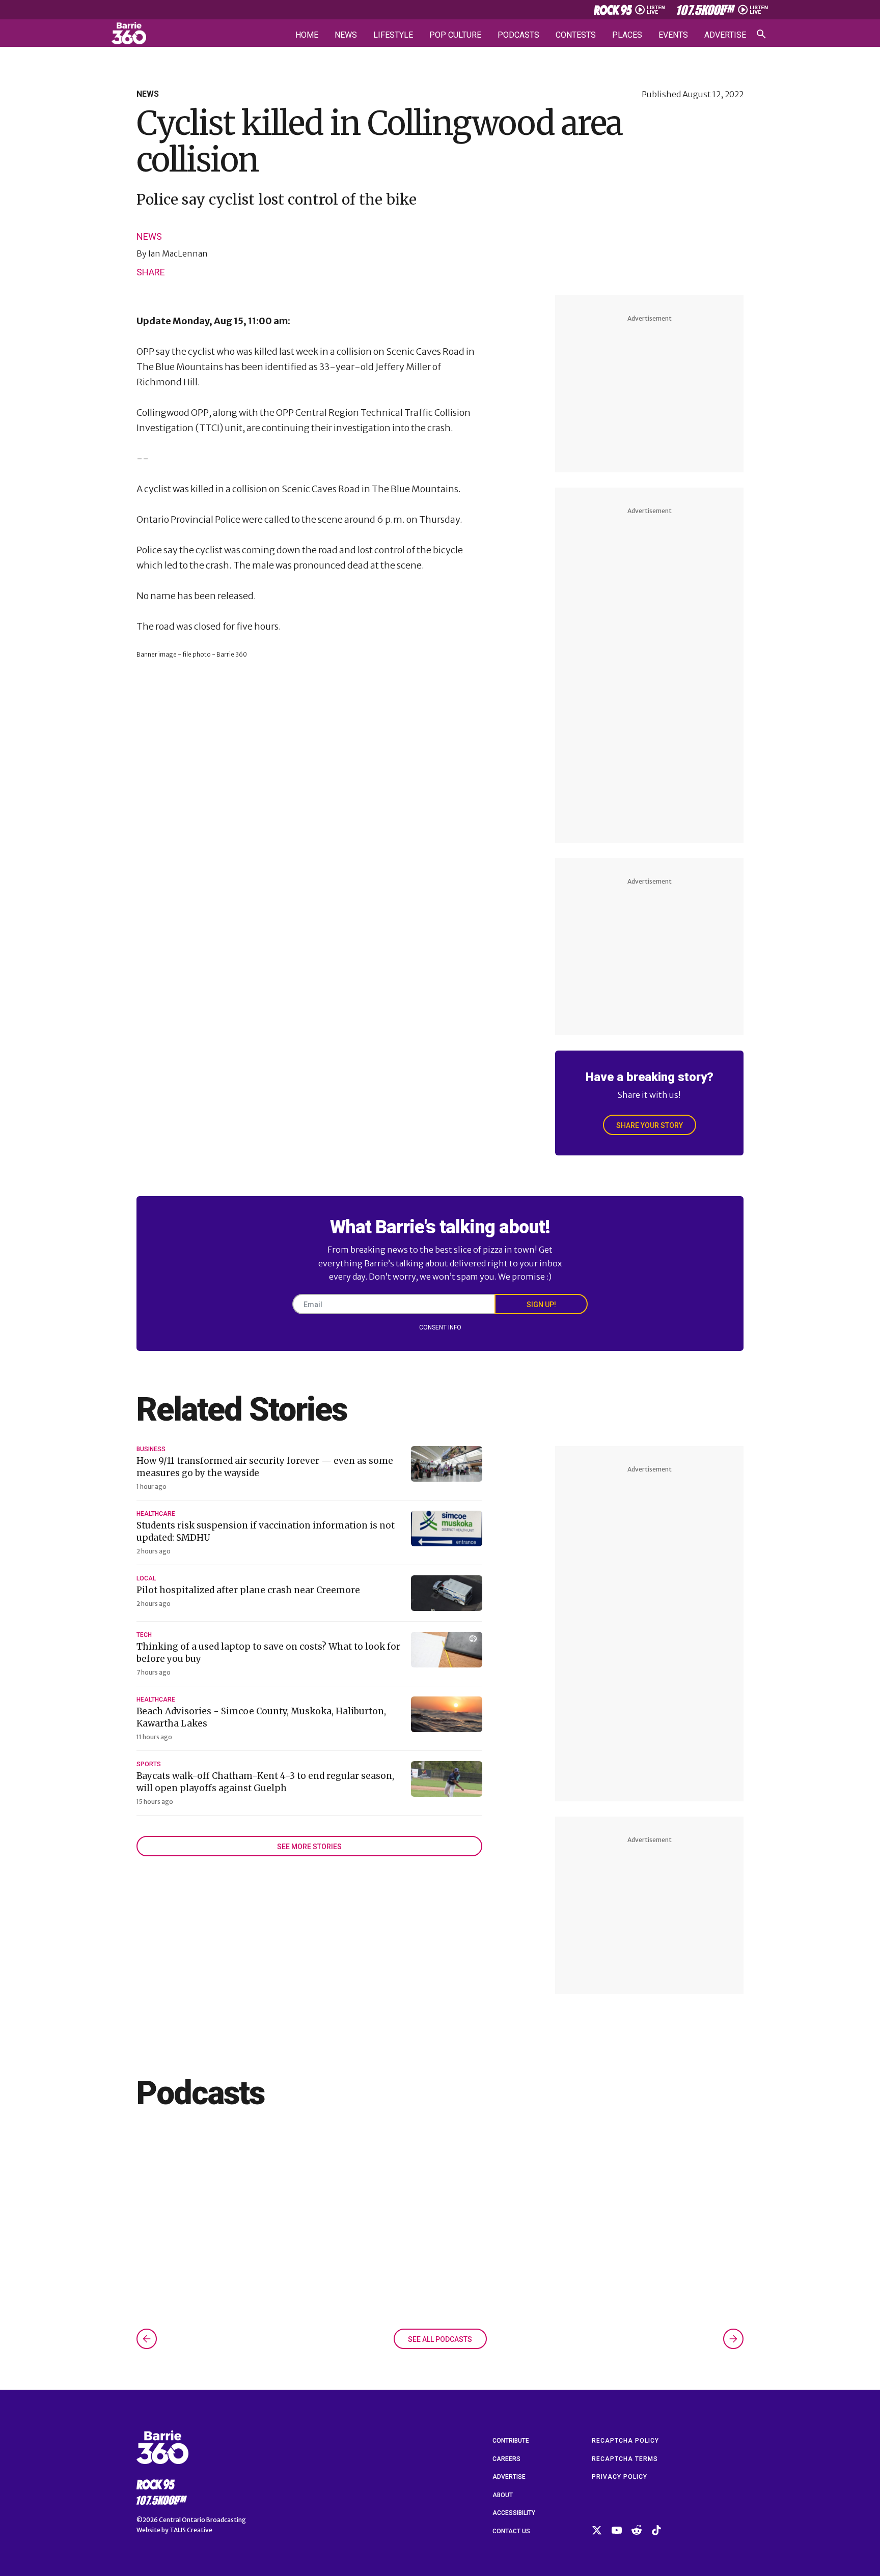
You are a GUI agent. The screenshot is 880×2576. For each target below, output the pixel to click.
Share (151, 272)
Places (627, 35)
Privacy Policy (620, 2477)
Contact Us (511, 2531)
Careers (506, 2459)
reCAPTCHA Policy (625, 2441)
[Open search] (761, 34)
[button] (147, 2339)
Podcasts (518, 35)
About (503, 2495)
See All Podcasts (440, 2339)
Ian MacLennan (178, 253)
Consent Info (440, 1327)
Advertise (725, 35)
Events (673, 35)
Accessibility (514, 2513)
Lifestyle (393, 35)
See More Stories (309, 1847)
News (346, 35)
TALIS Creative (191, 2530)
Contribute (511, 2441)
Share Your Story (650, 1125)
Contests (576, 35)
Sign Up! (541, 1305)
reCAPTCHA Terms (625, 2459)
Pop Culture (455, 35)
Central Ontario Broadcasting (202, 2520)
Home (307, 35)
